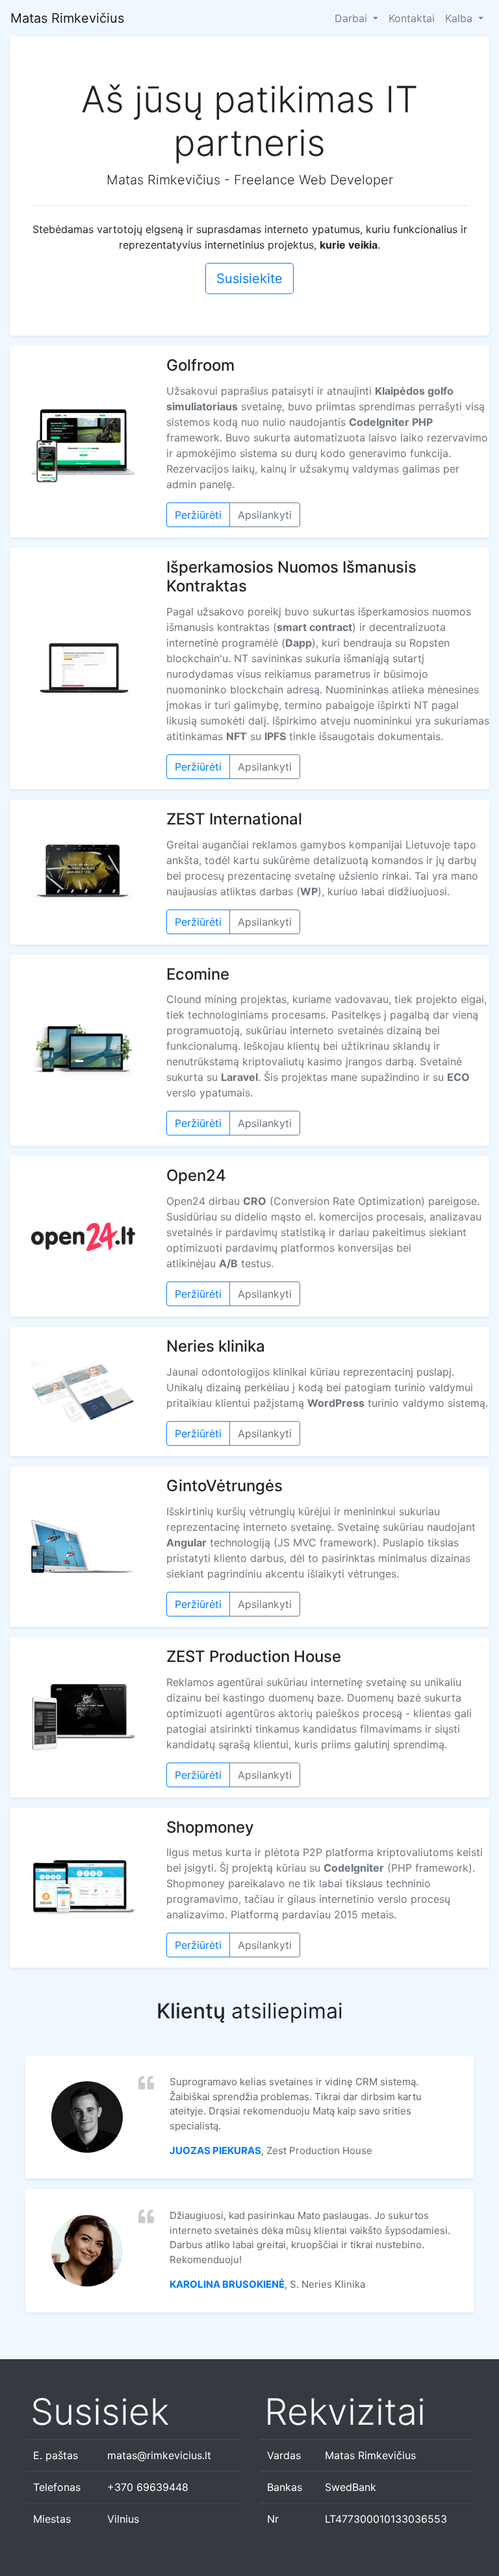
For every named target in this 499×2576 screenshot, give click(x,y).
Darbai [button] (352, 18)
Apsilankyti (265, 515)
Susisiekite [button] (249, 279)
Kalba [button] (460, 18)
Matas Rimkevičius (67, 18)
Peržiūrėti (198, 515)
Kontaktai (412, 18)
